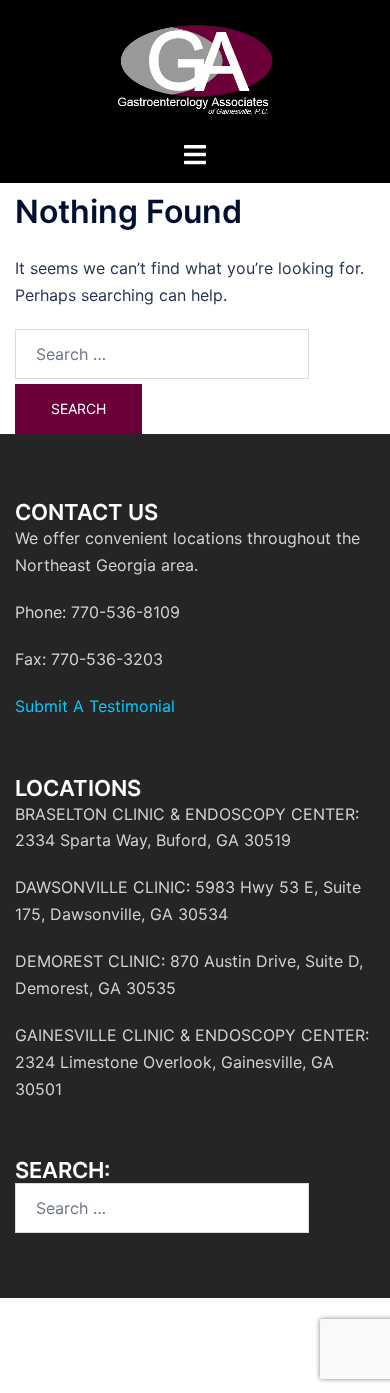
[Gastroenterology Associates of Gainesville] (194, 68)
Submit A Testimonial (95, 706)
